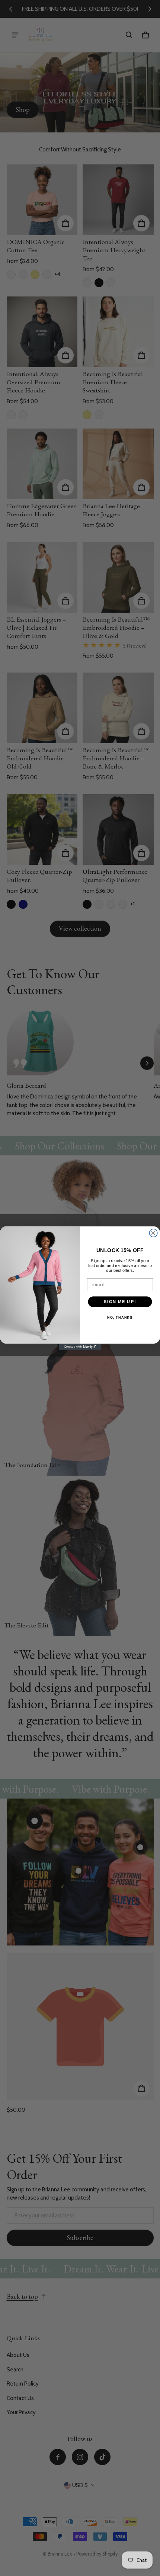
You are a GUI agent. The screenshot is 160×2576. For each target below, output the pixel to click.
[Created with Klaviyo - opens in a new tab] (80, 1347)
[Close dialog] (153, 1233)
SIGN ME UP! (120, 1301)
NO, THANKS (120, 1318)
